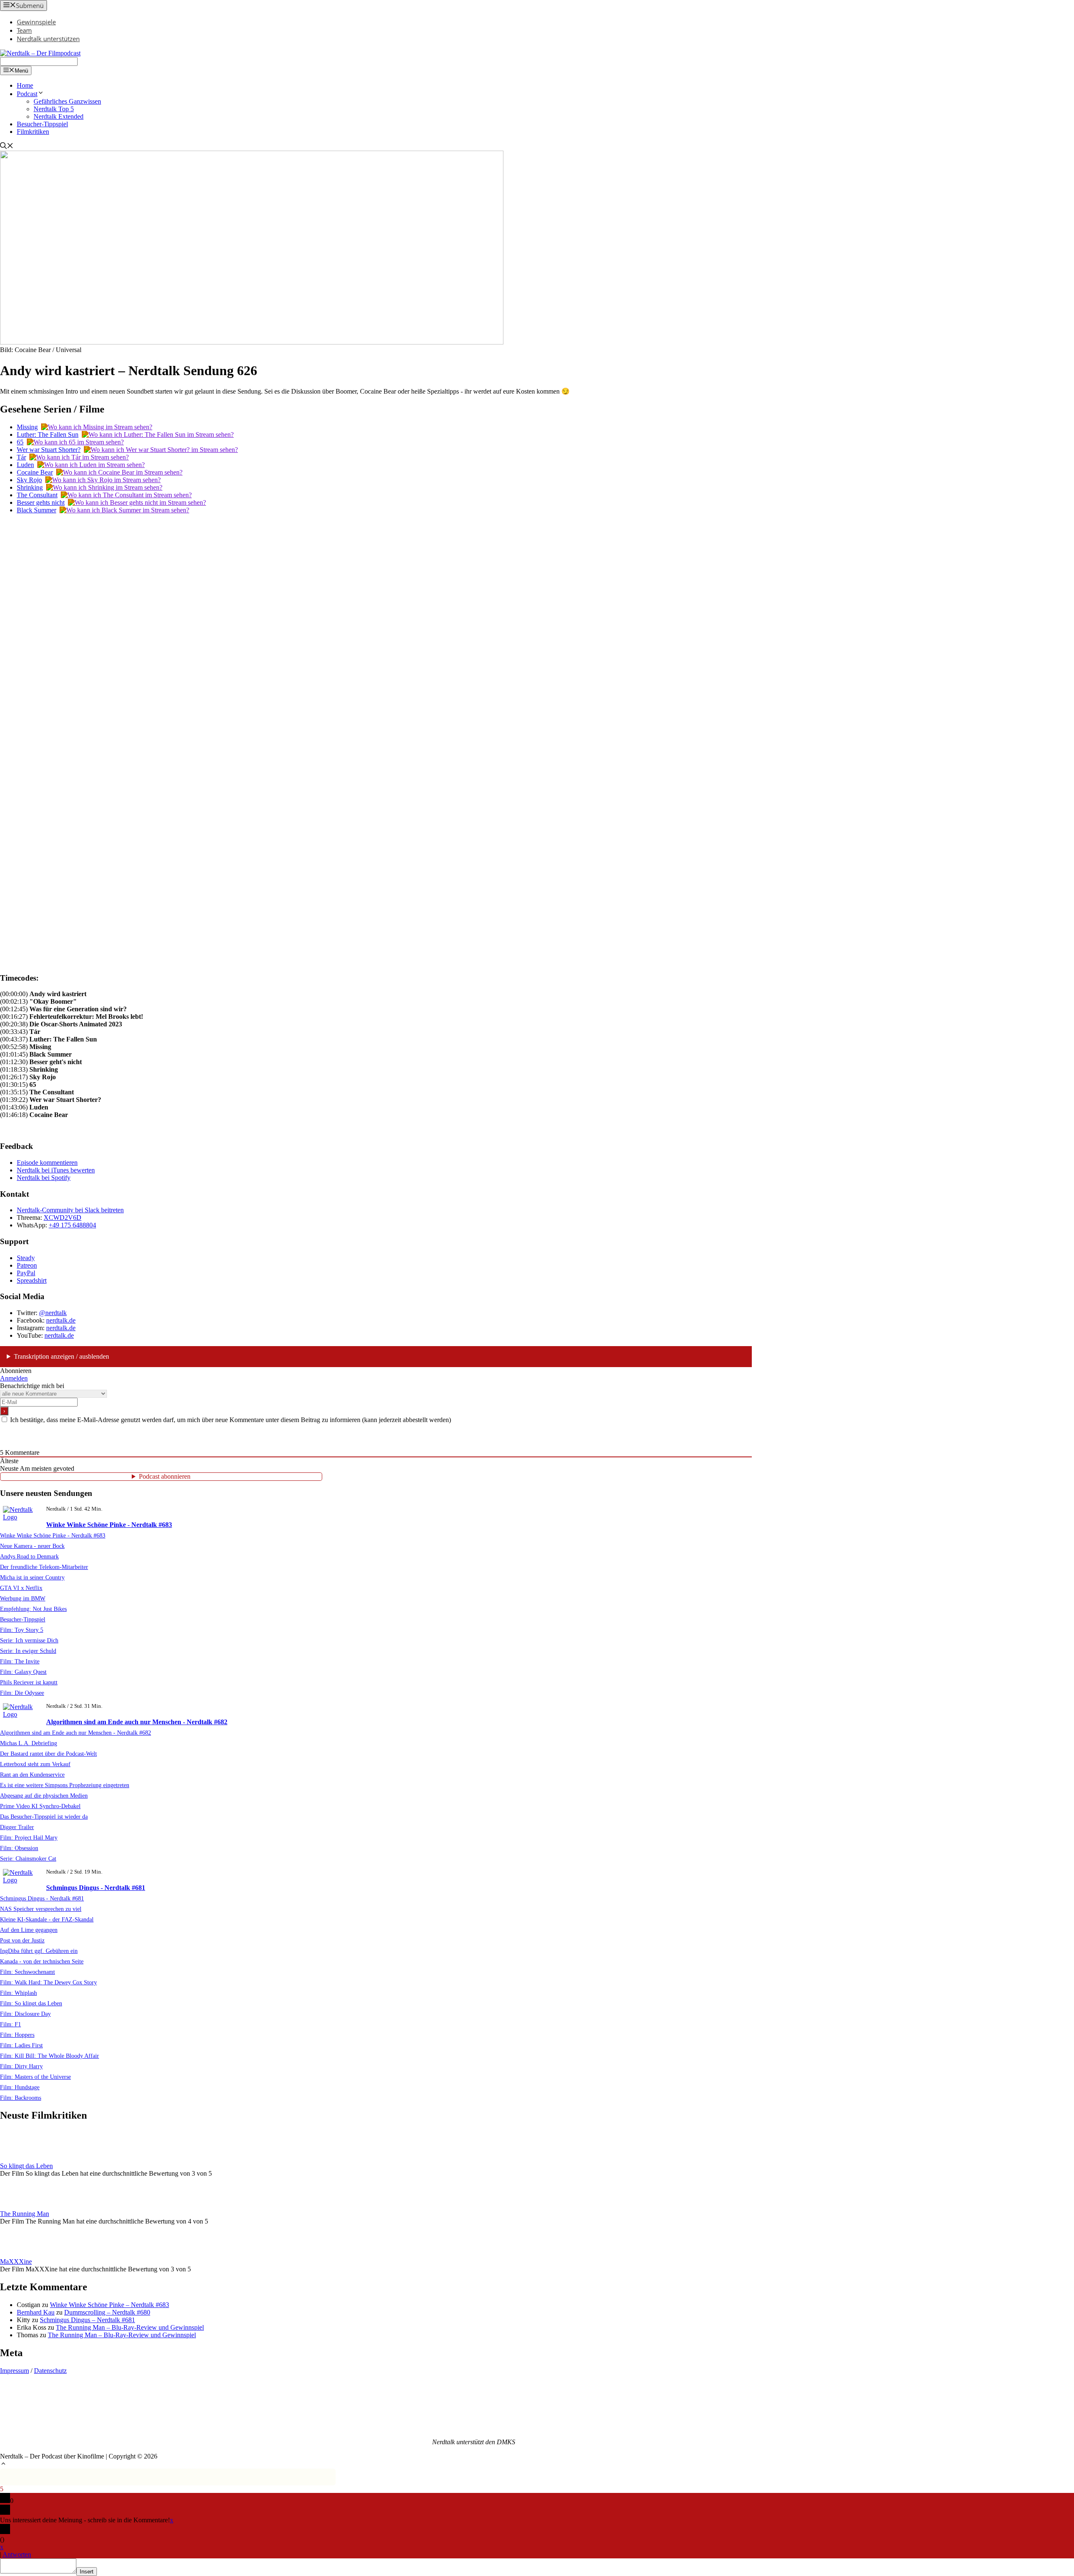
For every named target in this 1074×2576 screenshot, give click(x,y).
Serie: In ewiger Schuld (28, 1651)
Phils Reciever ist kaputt (29, 1682)
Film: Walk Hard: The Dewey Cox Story (48, 1982)
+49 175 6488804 (72, 1225)
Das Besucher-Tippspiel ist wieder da (44, 1817)
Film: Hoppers (17, 2035)
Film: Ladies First (21, 2045)
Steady (26, 1258)
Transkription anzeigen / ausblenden (61, 1356)
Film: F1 (10, 2024)
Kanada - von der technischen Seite (42, 1961)
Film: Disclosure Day (25, 2014)
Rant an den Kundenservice (32, 1775)
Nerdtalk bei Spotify (44, 1178)
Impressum (14, 2371)
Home (25, 85)
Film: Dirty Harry (21, 2066)
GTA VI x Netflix (21, 1588)
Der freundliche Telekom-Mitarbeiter (44, 1567)
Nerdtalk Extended (59, 116)
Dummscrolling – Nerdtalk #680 (107, 2312)
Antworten (17, 2554)
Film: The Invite (20, 1661)
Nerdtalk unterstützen (48, 39)
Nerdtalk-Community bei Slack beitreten (70, 1210)
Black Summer (36, 510)
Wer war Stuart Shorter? (49, 450)
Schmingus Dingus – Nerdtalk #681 (87, 2320)
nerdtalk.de (61, 1320)
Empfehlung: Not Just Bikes (33, 1609)
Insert (87, 2572)
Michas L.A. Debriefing (29, 1743)
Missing (27, 427)
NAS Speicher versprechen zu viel (41, 1909)
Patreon (27, 1265)
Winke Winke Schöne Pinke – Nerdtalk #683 (109, 2305)
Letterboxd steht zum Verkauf (35, 1764)
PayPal (26, 1273)
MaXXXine (16, 2262)
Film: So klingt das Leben (31, 2003)
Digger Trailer (17, 1827)
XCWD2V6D (63, 1218)
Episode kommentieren (47, 1163)
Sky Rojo (29, 480)
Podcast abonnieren (165, 1476)
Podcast (27, 94)
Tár (21, 457)
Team (24, 30)
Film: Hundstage (20, 2087)
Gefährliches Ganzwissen (67, 101)
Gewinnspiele (36, 22)
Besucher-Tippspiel (42, 124)
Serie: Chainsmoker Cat (28, 1858)
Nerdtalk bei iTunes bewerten (56, 1170)
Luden (25, 465)
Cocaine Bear (35, 472)
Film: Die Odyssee (22, 1693)
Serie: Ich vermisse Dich (29, 1640)
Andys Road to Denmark (29, 1556)
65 (20, 442)
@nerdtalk (53, 1313)
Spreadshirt (32, 1280)
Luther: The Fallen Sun (48, 435)
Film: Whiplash (18, 1993)
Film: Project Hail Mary (29, 1837)
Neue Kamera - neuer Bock (32, 1546)
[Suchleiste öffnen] (7, 147)
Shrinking (30, 487)
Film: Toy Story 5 (22, 1630)
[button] (3, 2465)
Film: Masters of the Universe (35, 2077)
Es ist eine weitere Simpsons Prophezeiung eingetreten (65, 1785)
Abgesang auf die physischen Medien (44, 1796)
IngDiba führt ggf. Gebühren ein (39, 1951)
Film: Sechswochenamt (27, 1972)
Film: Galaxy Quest (23, 1672)
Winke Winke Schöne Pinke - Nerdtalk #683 (109, 1525)
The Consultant (37, 495)
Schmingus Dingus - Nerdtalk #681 (96, 1888)
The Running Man (25, 2214)
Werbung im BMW (23, 1598)
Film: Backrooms (21, 2098)
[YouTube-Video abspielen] (376, 732)
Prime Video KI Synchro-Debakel (40, 1806)
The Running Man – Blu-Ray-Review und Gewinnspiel (130, 2327)
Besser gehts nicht (41, 502)
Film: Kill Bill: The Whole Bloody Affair (50, 2056)
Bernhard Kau (36, 2312)
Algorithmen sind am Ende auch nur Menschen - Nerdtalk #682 (137, 1722)
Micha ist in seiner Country (32, 1577)
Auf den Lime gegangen (29, 1930)
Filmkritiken (33, 132)
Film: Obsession (19, 1848)
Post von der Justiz (22, 1940)
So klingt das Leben (26, 2166)
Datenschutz (50, 2371)
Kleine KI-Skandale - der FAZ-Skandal (47, 1919)
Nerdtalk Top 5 (54, 109)
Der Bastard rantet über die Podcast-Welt (48, 1754)
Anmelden (14, 1378)
